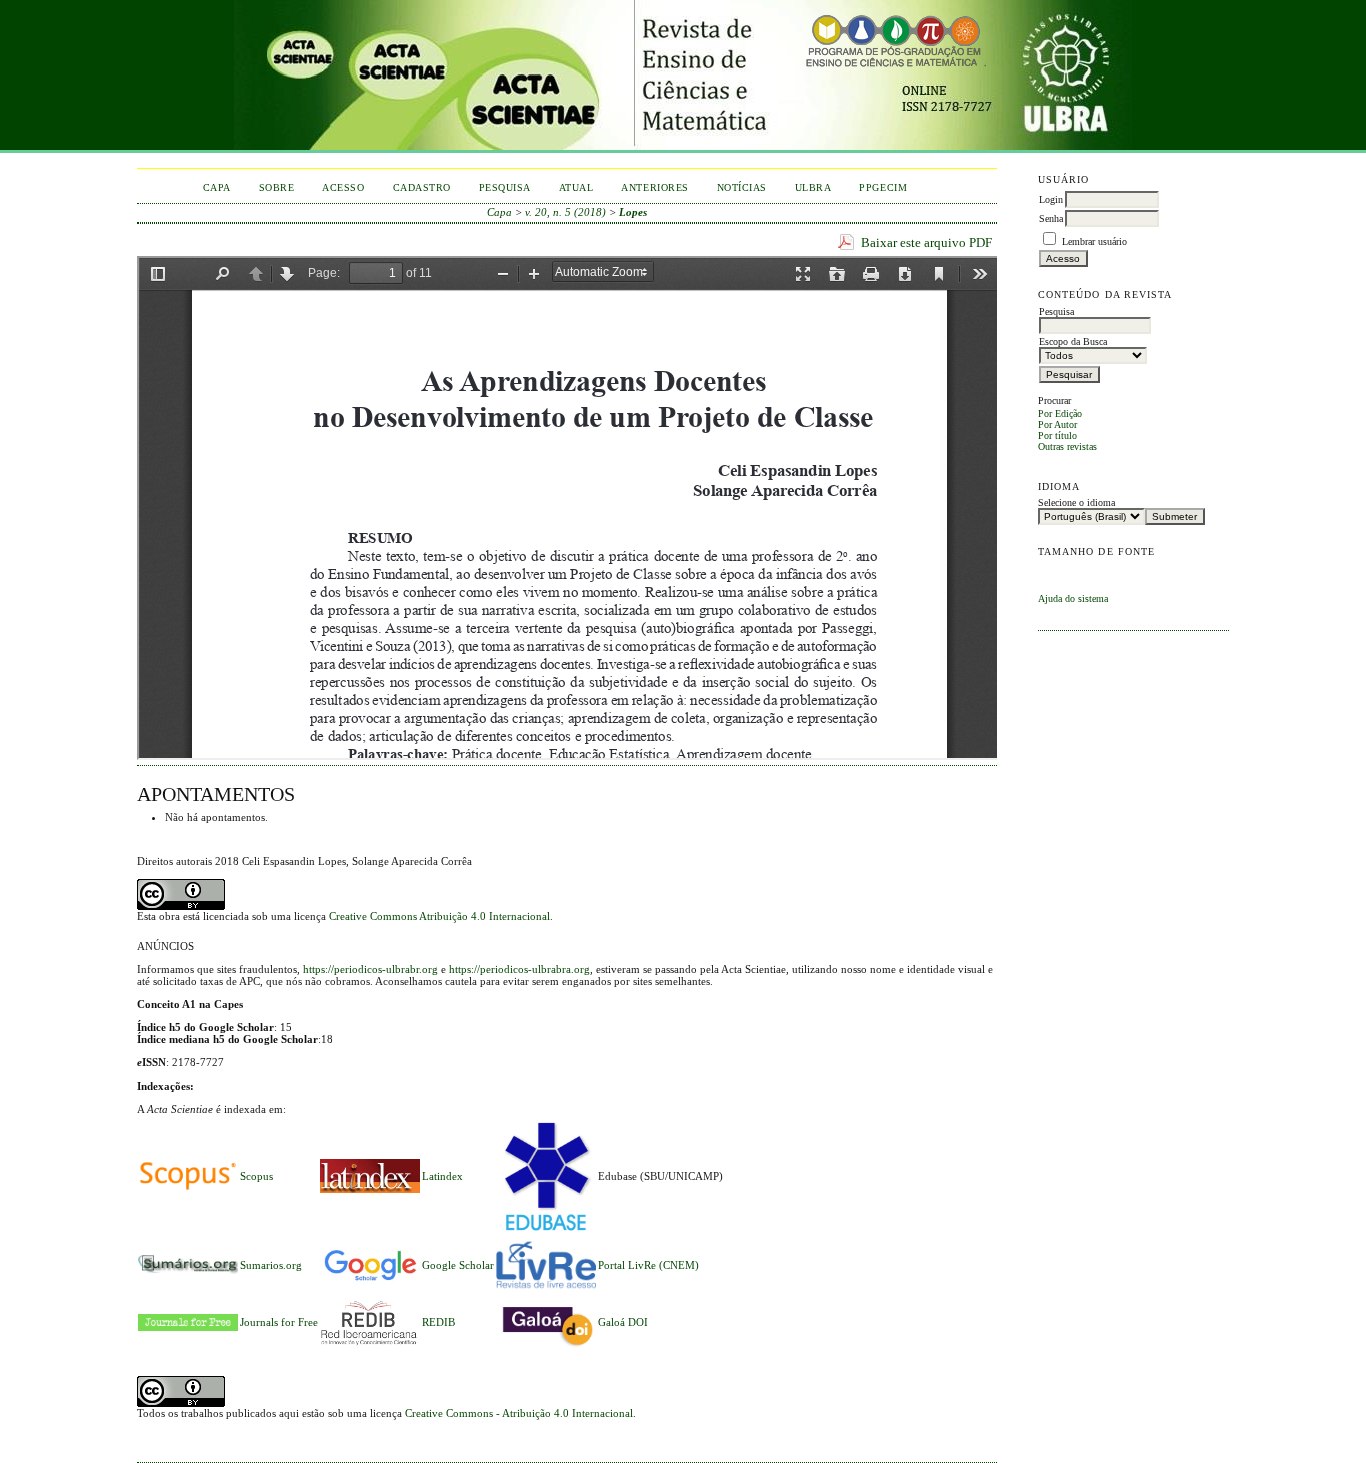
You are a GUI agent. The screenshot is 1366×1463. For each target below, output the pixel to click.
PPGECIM (883, 187)
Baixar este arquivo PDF (926, 242)
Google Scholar (458, 1265)
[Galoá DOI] (546, 1348)
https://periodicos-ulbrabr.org (370, 969)
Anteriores (654, 187)
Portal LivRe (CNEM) (648, 1265)
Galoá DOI (623, 1322)
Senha (1051, 218)
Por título (1057, 435)
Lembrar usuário (1094, 241)
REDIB (438, 1322)
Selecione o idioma (1076, 502)
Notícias (742, 187)
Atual (576, 187)
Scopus (256, 1176)
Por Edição (1060, 413)
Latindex (442, 1176)
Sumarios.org (271, 1265)
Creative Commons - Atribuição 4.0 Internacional (519, 1413)
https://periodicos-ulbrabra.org (519, 969)
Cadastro (422, 187)
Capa (217, 187)
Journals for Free (279, 1322)
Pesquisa (505, 187)
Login (1051, 199)
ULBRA (813, 187)
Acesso (343, 187)
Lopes (633, 212)
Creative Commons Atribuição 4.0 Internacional (439, 916)
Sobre (277, 187)
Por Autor (1057, 424)
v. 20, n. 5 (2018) (565, 212)
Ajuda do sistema (1073, 598)
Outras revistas (1067, 446)
